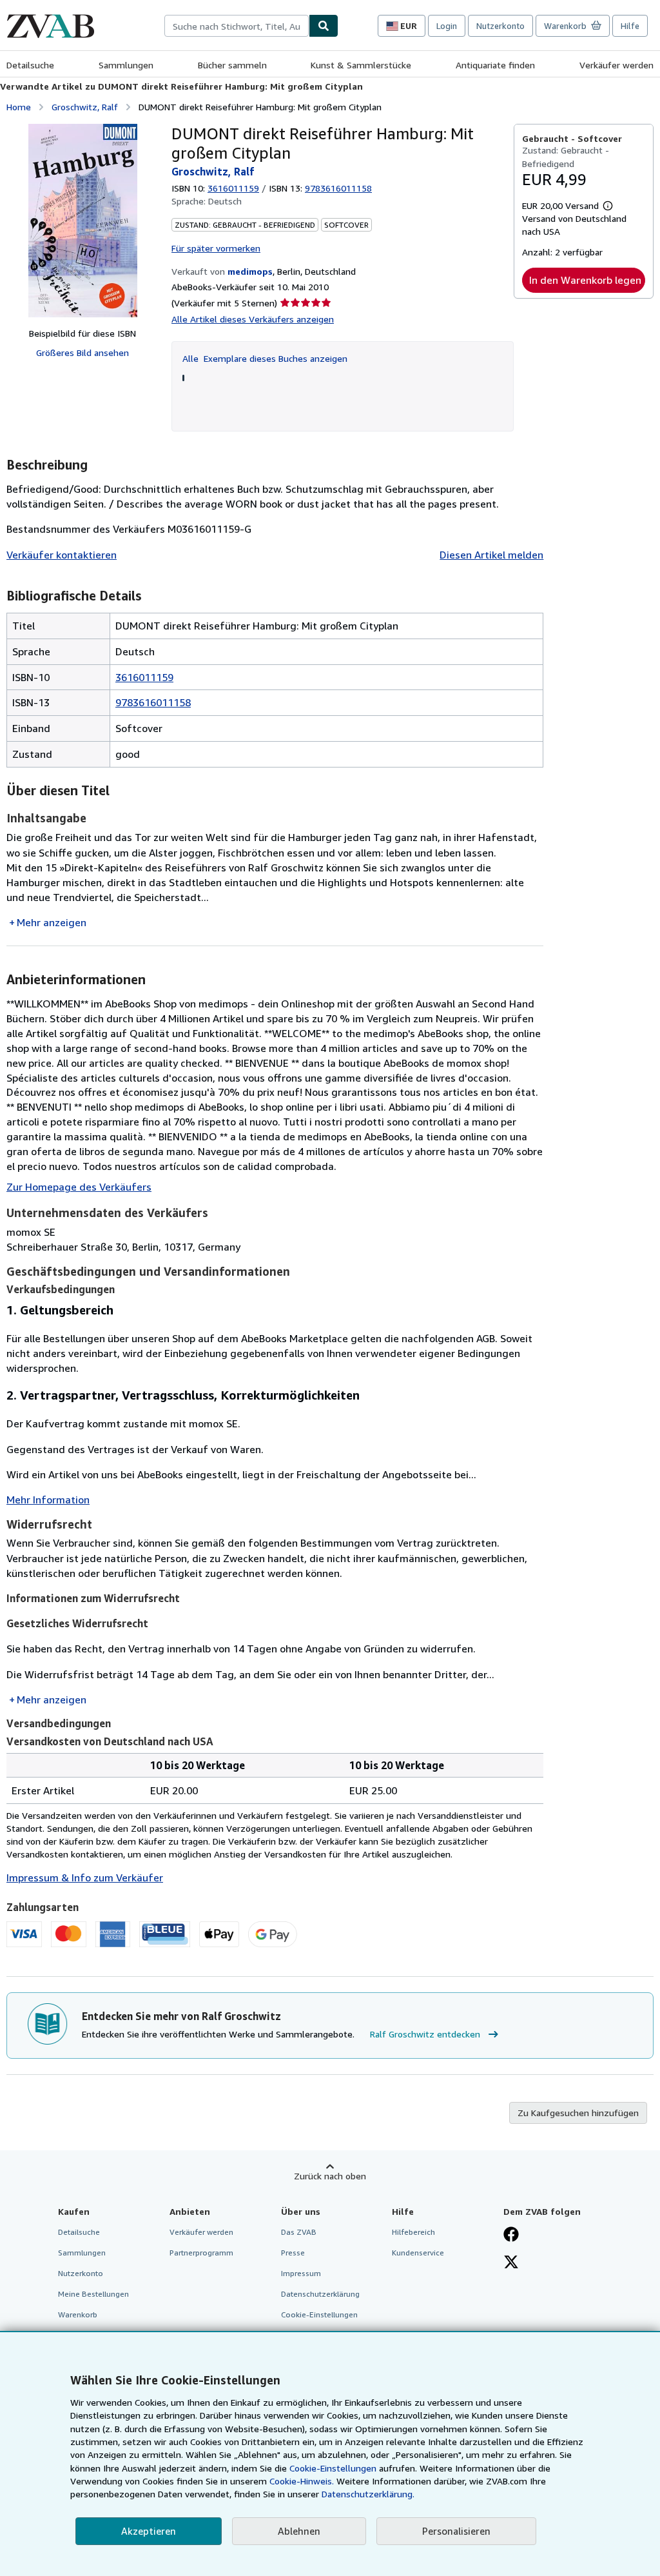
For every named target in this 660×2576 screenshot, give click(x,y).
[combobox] (237, 26)
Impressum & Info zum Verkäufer (85, 1878)
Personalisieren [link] (456, 2531)
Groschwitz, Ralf (85, 107)
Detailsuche (30, 65)
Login (447, 26)
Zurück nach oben (330, 2176)
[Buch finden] (324, 26)
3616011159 (233, 188)
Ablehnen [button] (299, 2531)
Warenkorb (78, 2314)
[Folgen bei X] (511, 2263)
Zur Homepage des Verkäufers (79, 1187)
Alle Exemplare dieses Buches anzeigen (265, 358)
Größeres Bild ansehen (82, 352)
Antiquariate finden (495, 65)
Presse (293, 2253)
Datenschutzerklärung (320, 2294)
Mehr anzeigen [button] (52, 922)
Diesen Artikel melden (491, 555)
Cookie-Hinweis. (302, 2481)
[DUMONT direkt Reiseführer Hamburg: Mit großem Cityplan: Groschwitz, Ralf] (83, 221)
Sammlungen (126, 65)
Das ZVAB (299, 2232)
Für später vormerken (216, 248)
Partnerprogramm (201, 2253)
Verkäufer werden (616, 65)
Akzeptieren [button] (149, 2531)
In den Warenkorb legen (585, 280)
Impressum (301, 2273)
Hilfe (630, 26)
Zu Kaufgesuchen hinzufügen (578, 2113)
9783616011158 (153, 702)
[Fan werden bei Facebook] (511, 2235)
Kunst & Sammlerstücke (361, 65)
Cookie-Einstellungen (333, 2468)
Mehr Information (48, 1500)
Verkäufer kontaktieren (62, 555)
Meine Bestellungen (93, 2294)
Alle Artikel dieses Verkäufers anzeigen (253, 319)
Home (19, 107)
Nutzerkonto (500, 26)
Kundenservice (418, 2253)
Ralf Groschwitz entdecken (425, 2034)
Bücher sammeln (232, 65)
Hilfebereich (413, 2232)
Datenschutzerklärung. (368, 2494)
